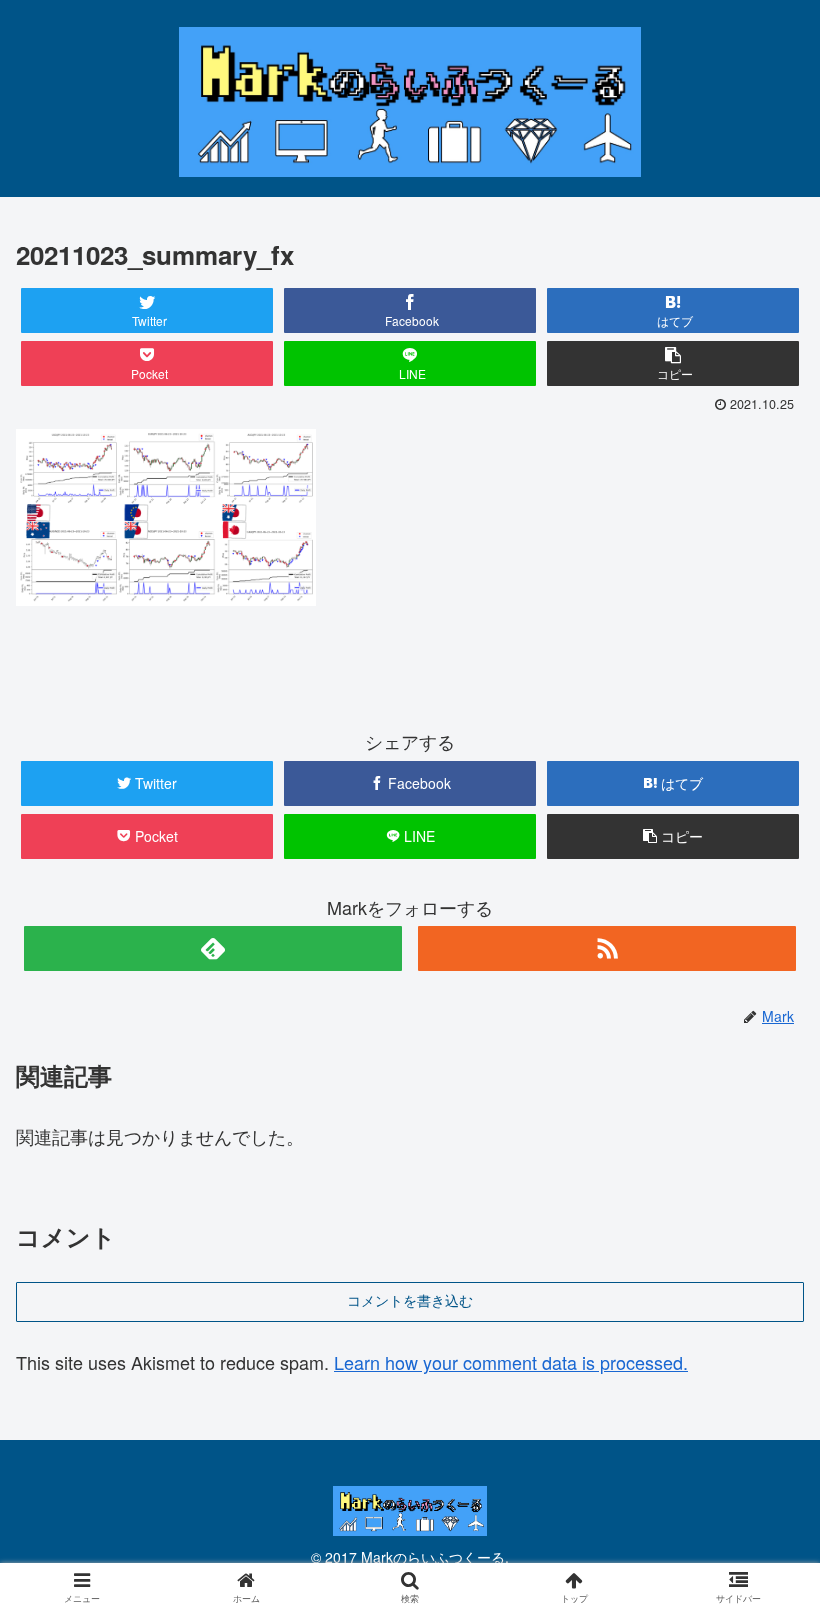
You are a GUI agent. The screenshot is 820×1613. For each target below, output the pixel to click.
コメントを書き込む (410, 1301)
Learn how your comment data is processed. (511, 1362)
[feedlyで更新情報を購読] (213, 948)
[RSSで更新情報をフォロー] (607, 948)
